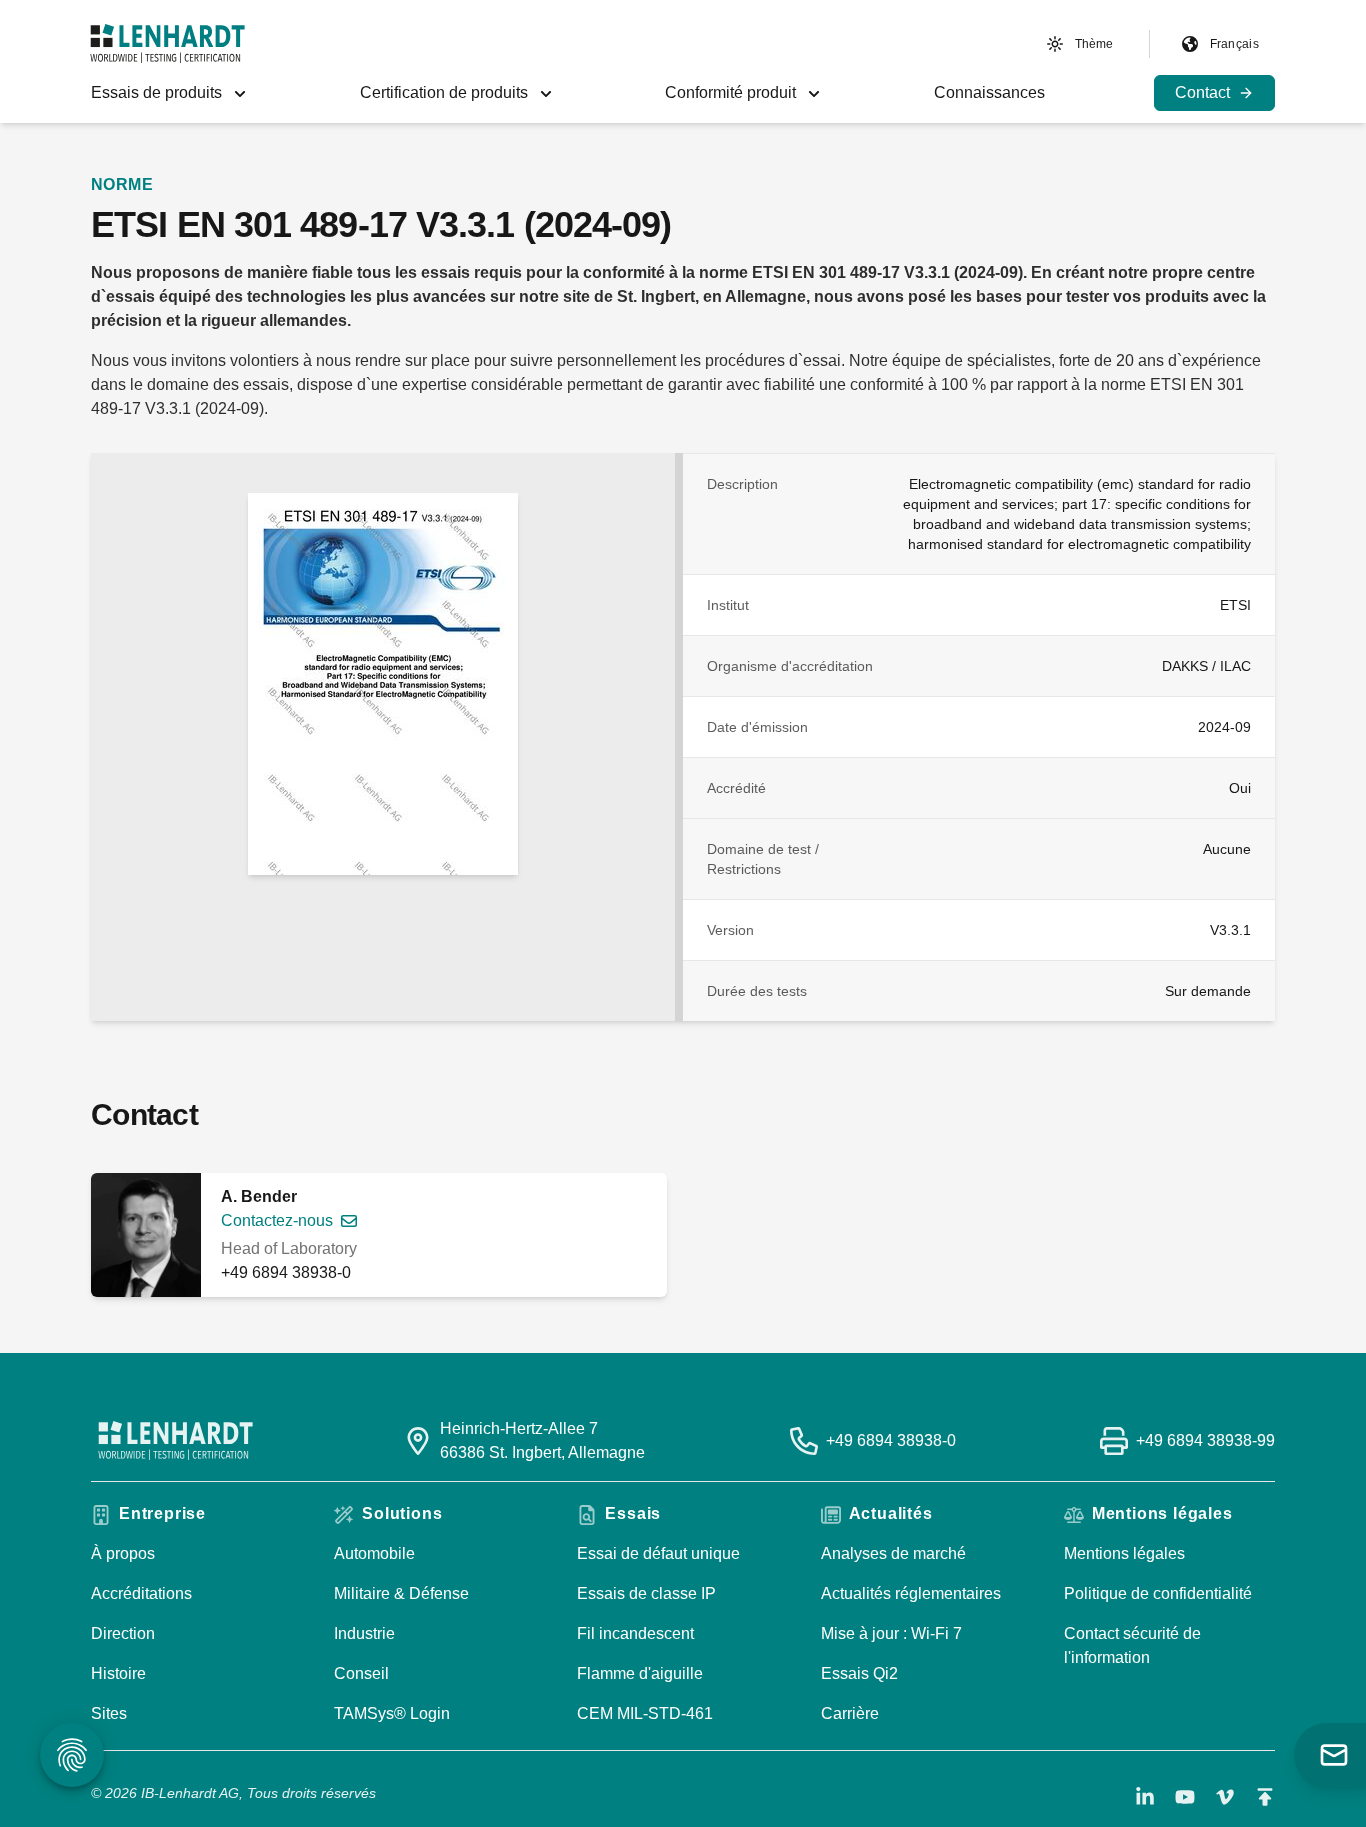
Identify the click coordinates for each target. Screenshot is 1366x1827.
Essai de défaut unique (658, 1553)
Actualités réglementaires (911, 1593)
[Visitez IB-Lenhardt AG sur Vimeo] (1225, 1797)
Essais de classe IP (646, 1593)
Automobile (374, 1553)
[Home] (167, 43)
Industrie (364, 1633)
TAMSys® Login (392, 1713)
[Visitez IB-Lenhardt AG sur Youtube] (1185, 1797)
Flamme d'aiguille (640, 1673)
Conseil (361, 1673)
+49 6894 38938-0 (286, 1272)
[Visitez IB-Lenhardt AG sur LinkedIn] (1145, 1797)
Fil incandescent (635, 1633)
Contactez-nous (277, 1220)
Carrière (850, 1713)
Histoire (118, 1673)
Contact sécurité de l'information (1132, 1645)
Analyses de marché (893, 1553)
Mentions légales (1124, 1553)
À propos (123, 1553)
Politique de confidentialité (1158, 1593)
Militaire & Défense (401, 1593)
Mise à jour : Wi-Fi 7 (891, 1633)
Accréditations (141, 1593)
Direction (123, 1633)
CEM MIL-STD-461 (645, 1713)
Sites (109, 1713)
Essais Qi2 (859, 1673)
